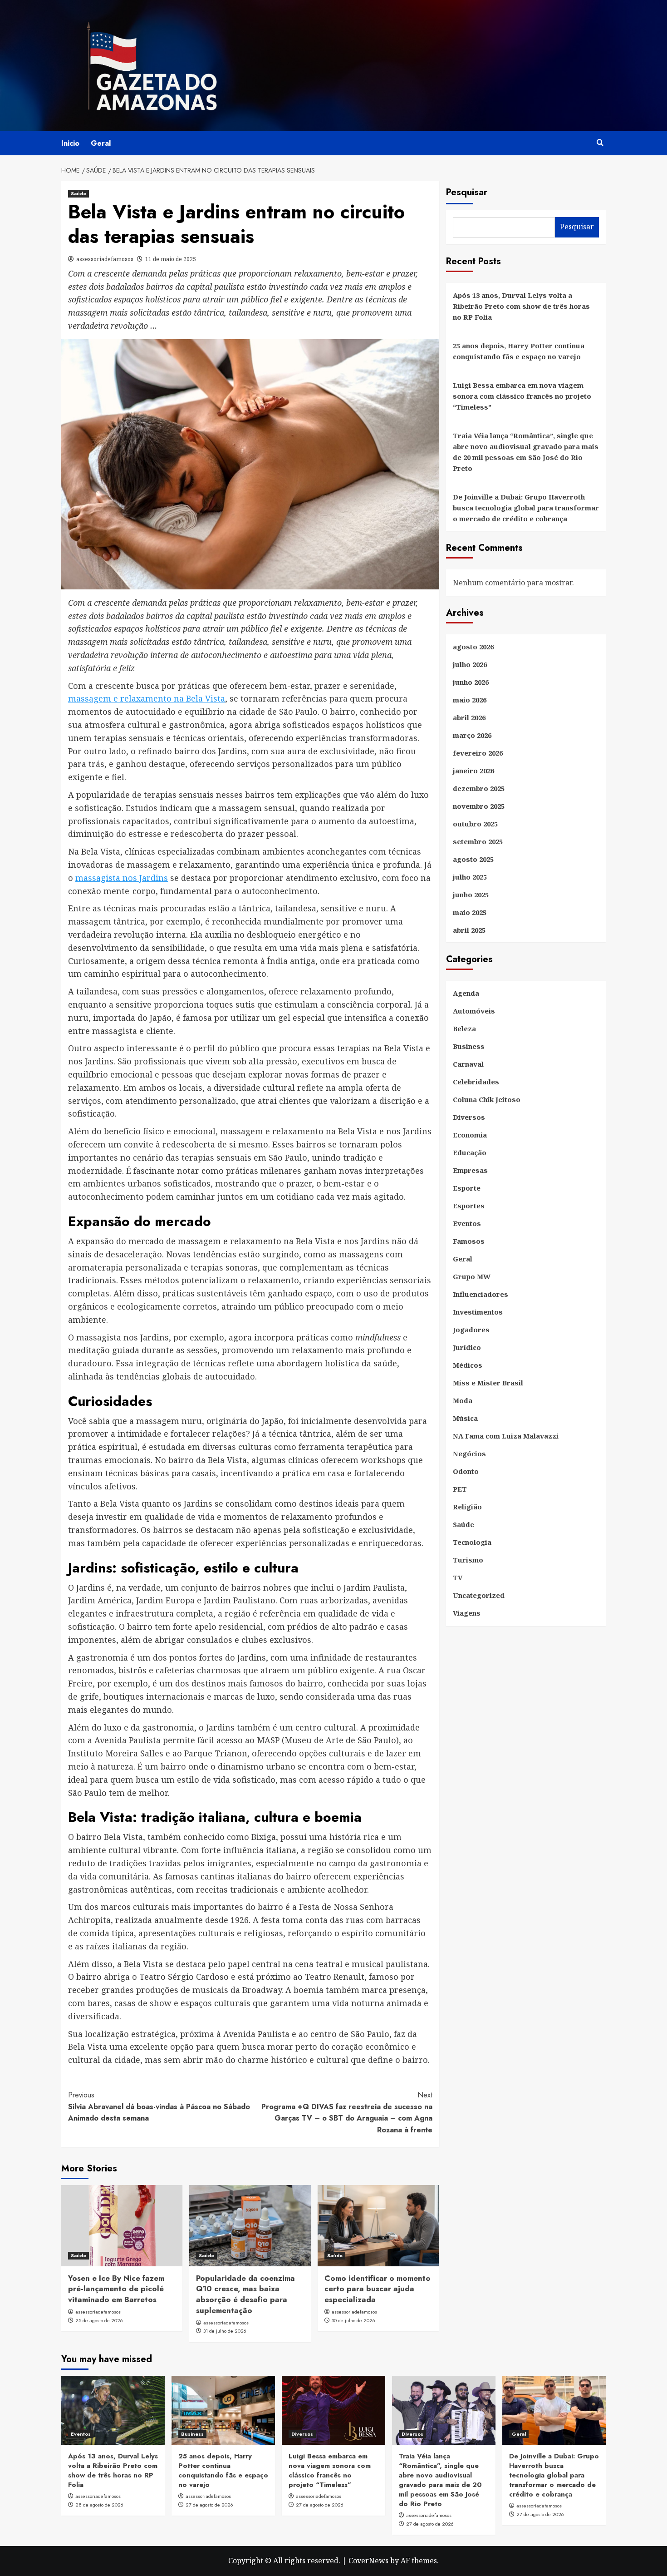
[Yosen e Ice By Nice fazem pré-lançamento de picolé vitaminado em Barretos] (122, 2225)
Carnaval (468, 1064)
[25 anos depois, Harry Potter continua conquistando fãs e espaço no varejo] (223, 2410)
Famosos (469, 1241)
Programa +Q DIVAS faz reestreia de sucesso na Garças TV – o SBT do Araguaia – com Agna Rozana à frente (347, 2112)
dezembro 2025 (479, 789)
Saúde (78, 193)
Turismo (468, 1560)
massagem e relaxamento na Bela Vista (147, 698)
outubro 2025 (475, 824)
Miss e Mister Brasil (488, 1383)
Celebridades (476, 1082)
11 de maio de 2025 (171, 259)
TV (458, 1578)
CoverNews (368, 2561)
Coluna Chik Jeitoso (487, 1100)
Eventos (467, 1224)
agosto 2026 (473, 647)
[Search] (600, 143)
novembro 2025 (479, 806)
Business (469, 1047)
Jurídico (467, 1348)
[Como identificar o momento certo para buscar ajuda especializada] (378, 2225)
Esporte (467, 1188)
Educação (470, 1153)
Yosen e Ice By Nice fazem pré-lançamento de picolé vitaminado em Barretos (116, 2289)
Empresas (470, 1171)
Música (465, 1419)
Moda (463, 1401)
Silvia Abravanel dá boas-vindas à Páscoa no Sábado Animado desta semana (159, 2106)
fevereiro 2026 (478, 753)
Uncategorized (479, 1596)
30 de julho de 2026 (353, 2320)
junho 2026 (471, 682)
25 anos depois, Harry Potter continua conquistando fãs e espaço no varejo (519, 351)
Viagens (467, 1613)
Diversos (469, 1117)
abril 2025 (469, 930)
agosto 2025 (473, 860)
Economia (470, 1135)
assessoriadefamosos (105, 259)
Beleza (464, 1029)
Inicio (70, 143)
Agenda (466, 994)
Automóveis (474, 1011)
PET (460, 1489)
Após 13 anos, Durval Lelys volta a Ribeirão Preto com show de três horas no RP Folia (521, 306)
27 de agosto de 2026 (209, 2505)
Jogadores (471, 1330)
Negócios (469, 1454)
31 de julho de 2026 (225, 2331)
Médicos (468, 1365)
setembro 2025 (478, 842)
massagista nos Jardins (122, 878)
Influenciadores (481, 1295)
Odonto (466, 1472)
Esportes (469, 1206)
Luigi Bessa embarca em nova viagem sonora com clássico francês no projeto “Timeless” (522, 396)
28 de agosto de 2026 (99, 2505)
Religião (467, 1507)
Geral (101, 143)
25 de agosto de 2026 (99, 2320)
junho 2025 (471, 895)
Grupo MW (472, 1277)
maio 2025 (470, 913)
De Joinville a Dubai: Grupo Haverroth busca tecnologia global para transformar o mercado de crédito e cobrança (526, 508)
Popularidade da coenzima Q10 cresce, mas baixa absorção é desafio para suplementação (245, 2294)
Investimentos (478, 1312)
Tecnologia (472, 1543)
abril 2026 (469, 718)
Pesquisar (467, 192)
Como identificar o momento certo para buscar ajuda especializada (378, 2289)
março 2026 (472, 736)
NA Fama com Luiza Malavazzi (506, 1436)
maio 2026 (470, 700)
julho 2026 (470, 665)
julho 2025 (470, 877)
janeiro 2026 (473, 771)
